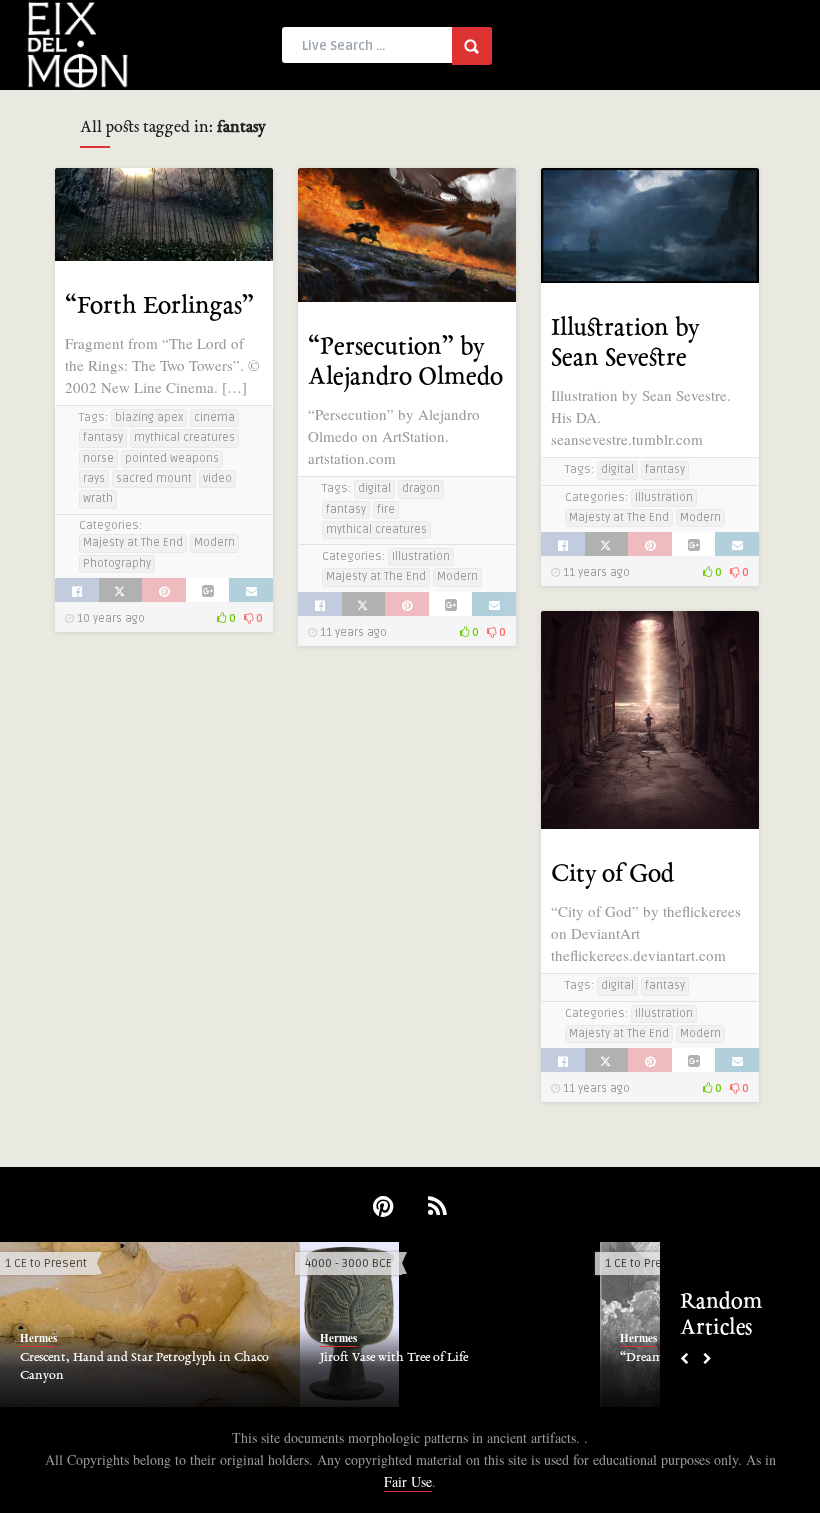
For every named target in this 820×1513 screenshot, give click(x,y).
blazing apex (149, 417)
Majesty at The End (133, 542)
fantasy (103, 437)
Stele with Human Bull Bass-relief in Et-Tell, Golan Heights (443, 1367)
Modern (214, 542)
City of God (612, 874)
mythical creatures (184, 437)
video (217, 478)
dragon (421, 488)
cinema (214, 417)
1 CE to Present (49, 1263)
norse (98, 458)
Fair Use (408, 1481)
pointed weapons (172, 458)
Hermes (41, 1338)
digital (374, 488)
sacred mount (154, 478)
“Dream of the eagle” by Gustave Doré (126, 1358)
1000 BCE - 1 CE (349, 1263)
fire (386, 509)
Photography (117, 563)
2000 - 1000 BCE (652, 1263)
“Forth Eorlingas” (159, 306)
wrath (98, 498)
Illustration (421, 556)
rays (94, 478)
